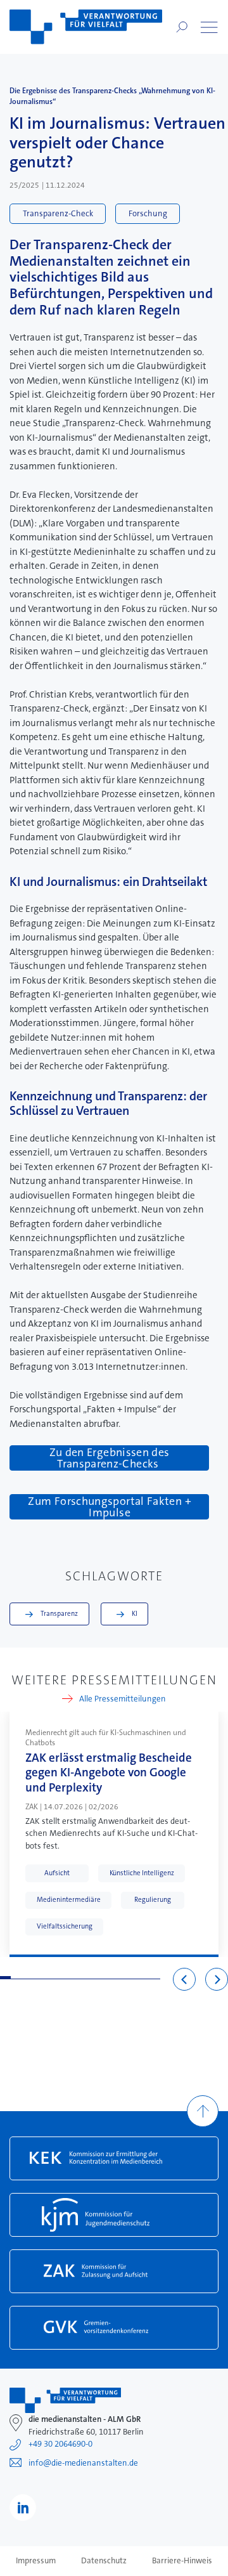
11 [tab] (112, 1978)
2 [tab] (16, 1978)
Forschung (148, 213)
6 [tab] (59, 1978)
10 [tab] (102, 1978)
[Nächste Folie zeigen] (217, 1979)
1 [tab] (5, 1978)
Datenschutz (104, 2561)
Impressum (36, 2561)
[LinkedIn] (23, 2508)
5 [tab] (48, 1978)
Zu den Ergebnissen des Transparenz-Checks (110, 1458)
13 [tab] (133, 1978)
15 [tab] (155, 1978)
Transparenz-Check (58, 213)
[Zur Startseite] (86, 27)
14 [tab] (144, 1978)
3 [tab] (27, 1978)
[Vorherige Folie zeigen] (184, 1979)
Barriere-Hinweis (182, 2561)
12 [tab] (123, 1978)
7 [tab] (69, 1978)
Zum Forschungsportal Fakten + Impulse (109, 1507)
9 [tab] (91, 1978)
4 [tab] (38, 1978)
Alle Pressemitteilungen (123, 1699)
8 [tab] (80, 1978)
